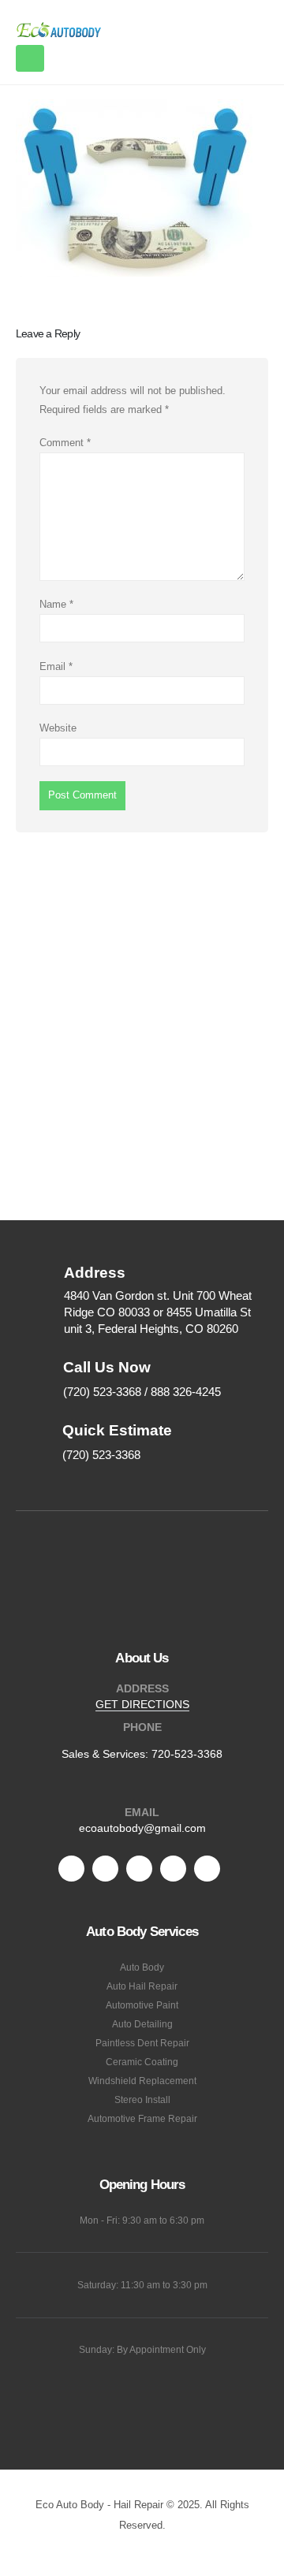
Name (56, 604)
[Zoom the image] (142, 1571)
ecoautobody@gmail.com (142, 1828)
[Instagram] (173, 1869)
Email (56, 666)
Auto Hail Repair (142, 1986)
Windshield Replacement (142, 2081)
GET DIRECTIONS (142, 1704)
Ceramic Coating (142, 2062)
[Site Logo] (59, 30)
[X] (105, 1869)
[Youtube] (139, 1869)
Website (58, 728)
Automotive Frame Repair (142, 2118)
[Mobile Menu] (30, 58)
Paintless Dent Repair (142, 2043)
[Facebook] (71, 1869)
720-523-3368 (187, 1754)
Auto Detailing (142, 2024)
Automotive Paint (142, 2005)
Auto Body (142, 1967)
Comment (65, 443)
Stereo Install (142, 2100)
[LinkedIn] (207, 1869)
